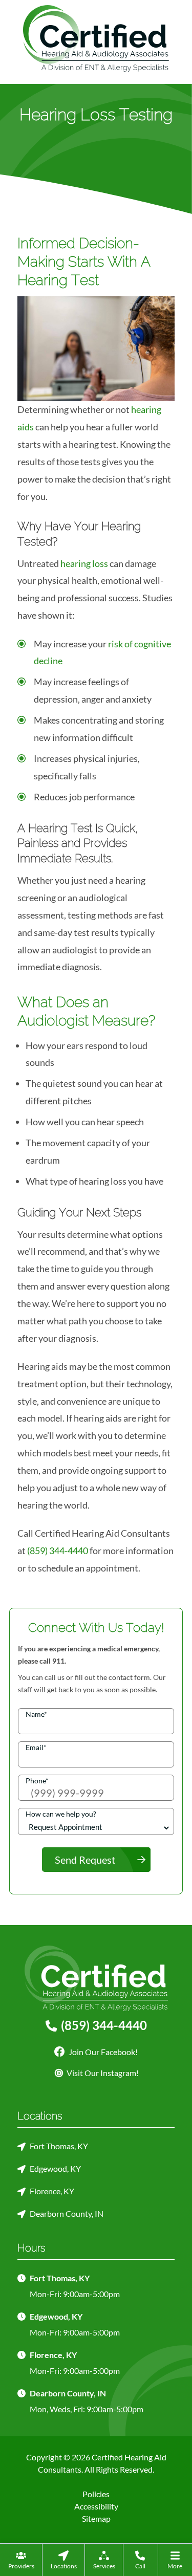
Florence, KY (52, 2191)
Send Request (85, 1860)
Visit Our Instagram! (103, 2073)
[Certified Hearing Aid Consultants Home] (96, 37)
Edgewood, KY (55, 2168)
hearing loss (84, 563)
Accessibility (96, 2506)
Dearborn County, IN (67, 2213)
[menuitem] (21, 2560)
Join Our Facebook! (102, 2052)
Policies (96, 2494)
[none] (21, 2560)
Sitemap (96, 2518)
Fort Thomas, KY (59, 2146)
